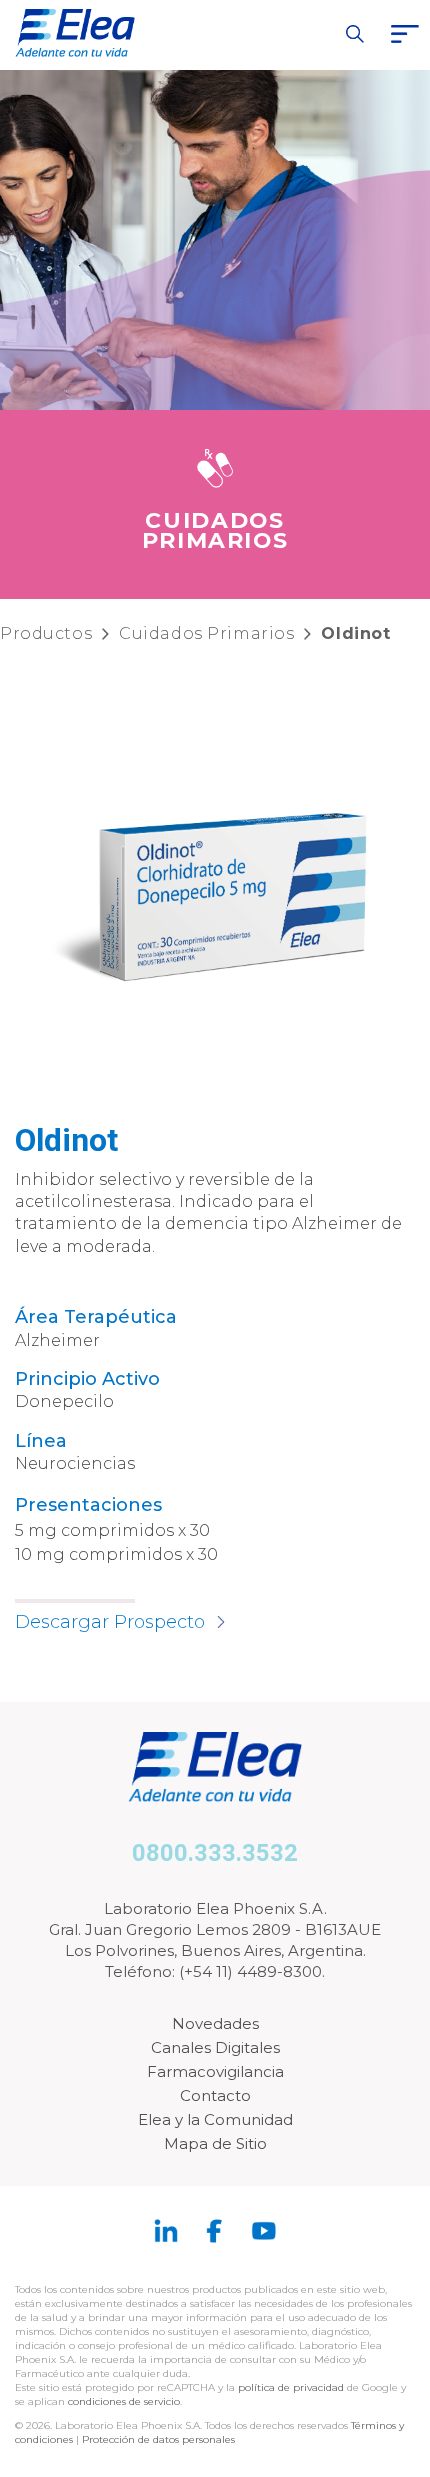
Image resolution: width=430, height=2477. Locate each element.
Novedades (215, 2023)
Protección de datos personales (158, 2439)
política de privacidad (292, 2387)
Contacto (215, 2095)
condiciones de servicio (124, 2401)
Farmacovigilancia (215, 2071)
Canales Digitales (215, 2047)
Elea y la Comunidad (215, 2119)
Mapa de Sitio (215, 2143)
